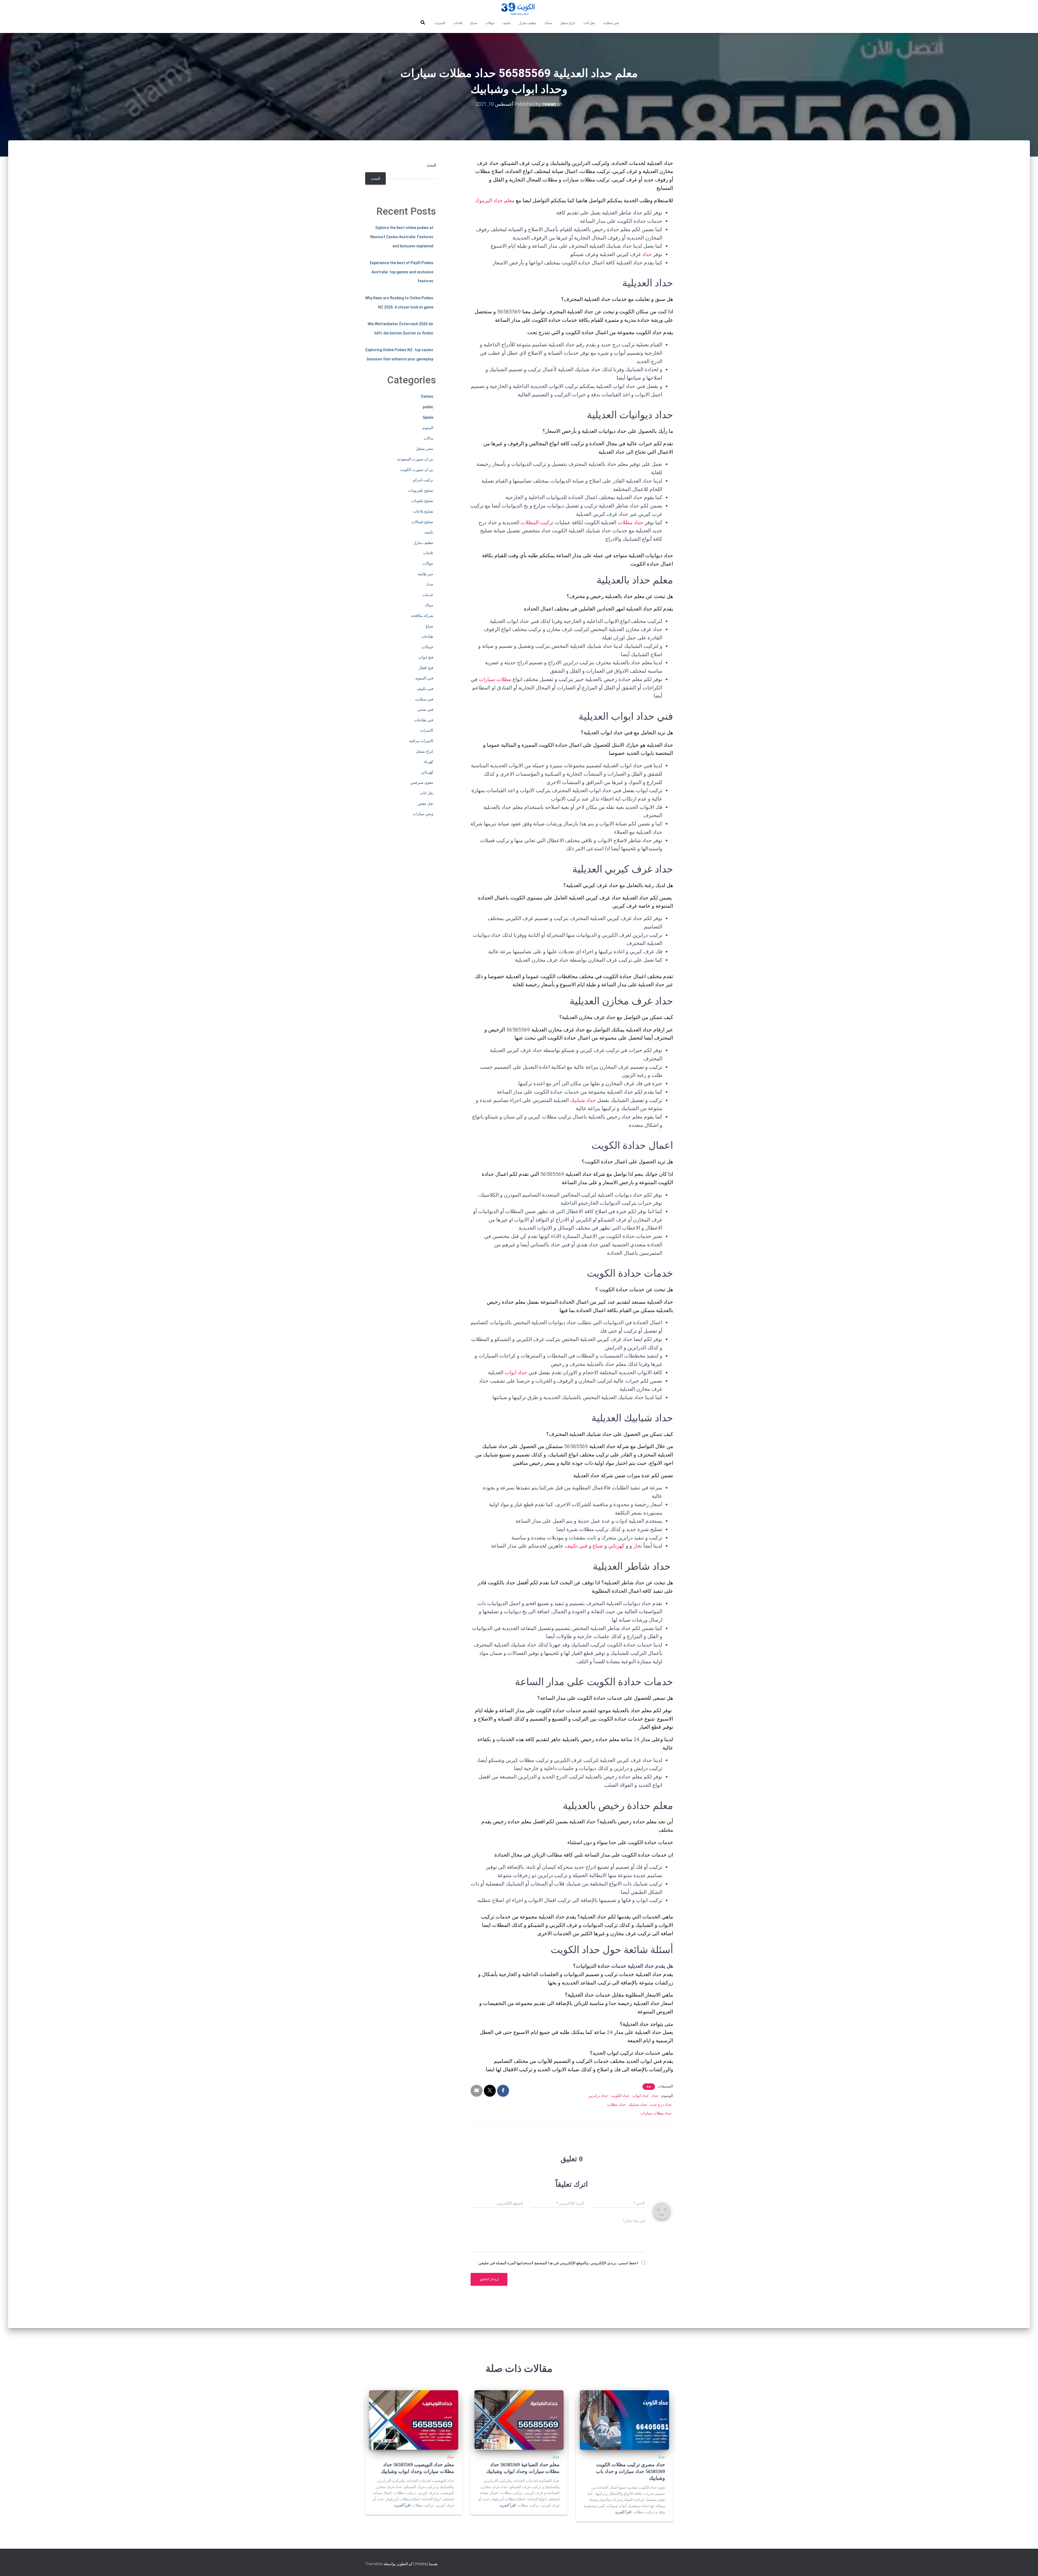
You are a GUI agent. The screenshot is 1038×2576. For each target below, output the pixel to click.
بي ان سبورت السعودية (415, 459)
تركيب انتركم (423, 480)
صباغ (474, 23)
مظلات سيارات (495, 679)
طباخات (427, 636)
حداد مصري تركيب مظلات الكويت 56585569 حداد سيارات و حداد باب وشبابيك (631, 2471)
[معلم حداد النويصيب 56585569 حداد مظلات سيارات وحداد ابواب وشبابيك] (414, 2420)
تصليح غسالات (422, 522)
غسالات (427, 647)
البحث (431, 165)
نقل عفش (425, 804)
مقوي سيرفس (422, 782)
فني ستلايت (611, 23)
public (428, 407)
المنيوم (428, 428)
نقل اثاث (589, 23)
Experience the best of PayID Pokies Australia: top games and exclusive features (402, 272)
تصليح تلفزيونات (421, 490)
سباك (548, 23)
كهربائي (616, 1546)
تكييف (507, 23)
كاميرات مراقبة (421, 741)
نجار (638, 1546)
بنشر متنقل (425, 449)
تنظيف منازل (528, 23)
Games (427, 396)
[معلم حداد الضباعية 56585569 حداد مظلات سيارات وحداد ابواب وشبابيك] (519, 2420)
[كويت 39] (519, 9)
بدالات (428, 438)
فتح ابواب (426, 657)
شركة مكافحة (422, 616)
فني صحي (425, 709)
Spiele (428, 417)
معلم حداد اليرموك (495, 200)
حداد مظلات (631, 522)
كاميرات (440, 23)
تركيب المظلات (537, 522)
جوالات (490, 23)
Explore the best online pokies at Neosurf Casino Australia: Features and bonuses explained (402, 237)
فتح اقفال (426, 668)
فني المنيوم (424, 678)
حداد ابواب (516, 1372)
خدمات (428, 595)
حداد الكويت (620, 2096)
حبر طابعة (425, 574)
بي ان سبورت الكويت (417, 470)
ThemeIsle (374, 2564)
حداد (647, 254)
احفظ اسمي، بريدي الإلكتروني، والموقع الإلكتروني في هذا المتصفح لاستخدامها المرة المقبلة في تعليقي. (558, 2263)
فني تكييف (576, 1546)
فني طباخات (424, 720)
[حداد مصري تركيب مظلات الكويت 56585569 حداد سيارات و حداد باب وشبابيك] (624, 2420)
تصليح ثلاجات (423, 511)
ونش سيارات (423, 814)
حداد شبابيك (583, 1100)
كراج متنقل (568, 23)
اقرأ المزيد (623, 2512)
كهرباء (428, 762)
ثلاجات (458, 23)
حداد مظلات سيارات (656, 2113)
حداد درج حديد (661, 2104)
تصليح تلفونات (422, 501)
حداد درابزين (598, 2096)
